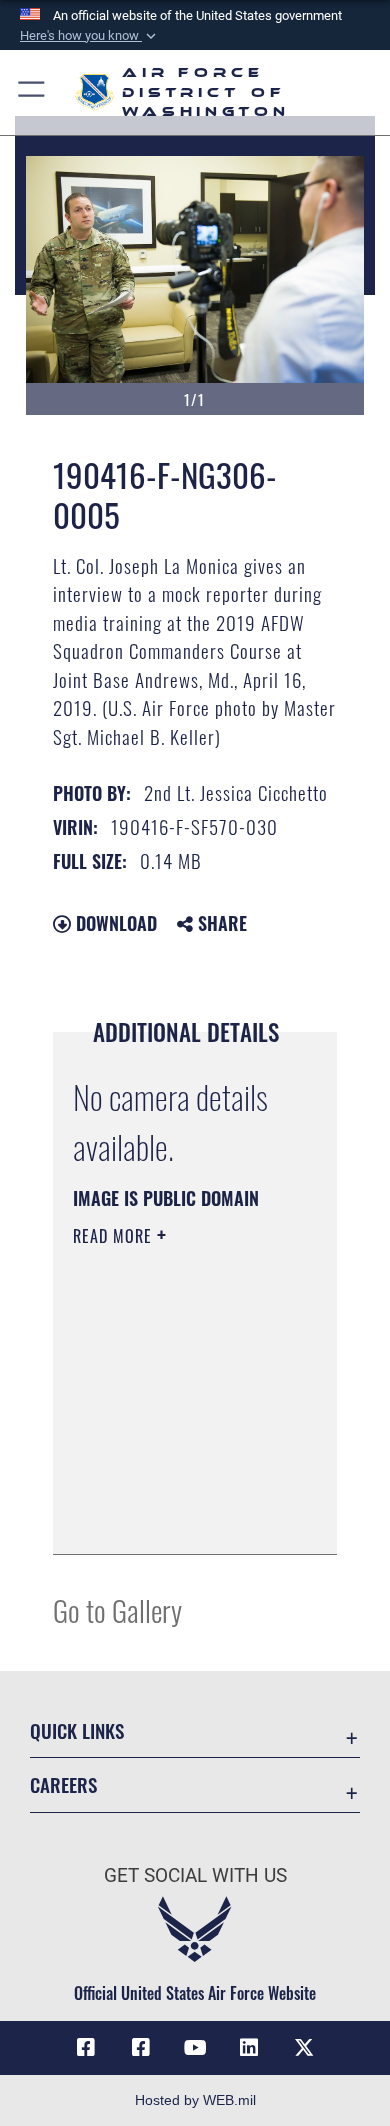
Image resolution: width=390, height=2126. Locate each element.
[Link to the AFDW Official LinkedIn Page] (249, 2048)
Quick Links (77, 1730)
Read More (115, 1236)
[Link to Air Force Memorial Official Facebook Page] (141, 2048)
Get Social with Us (195, 1875)
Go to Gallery (117, 1609)
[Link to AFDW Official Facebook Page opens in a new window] (86, 2048)
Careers (63, 1784)
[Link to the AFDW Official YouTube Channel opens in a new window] (195, 2048)
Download (114, 923)
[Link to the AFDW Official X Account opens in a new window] (304, 2048)
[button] (90, 36)
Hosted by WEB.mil (195, 2100)
